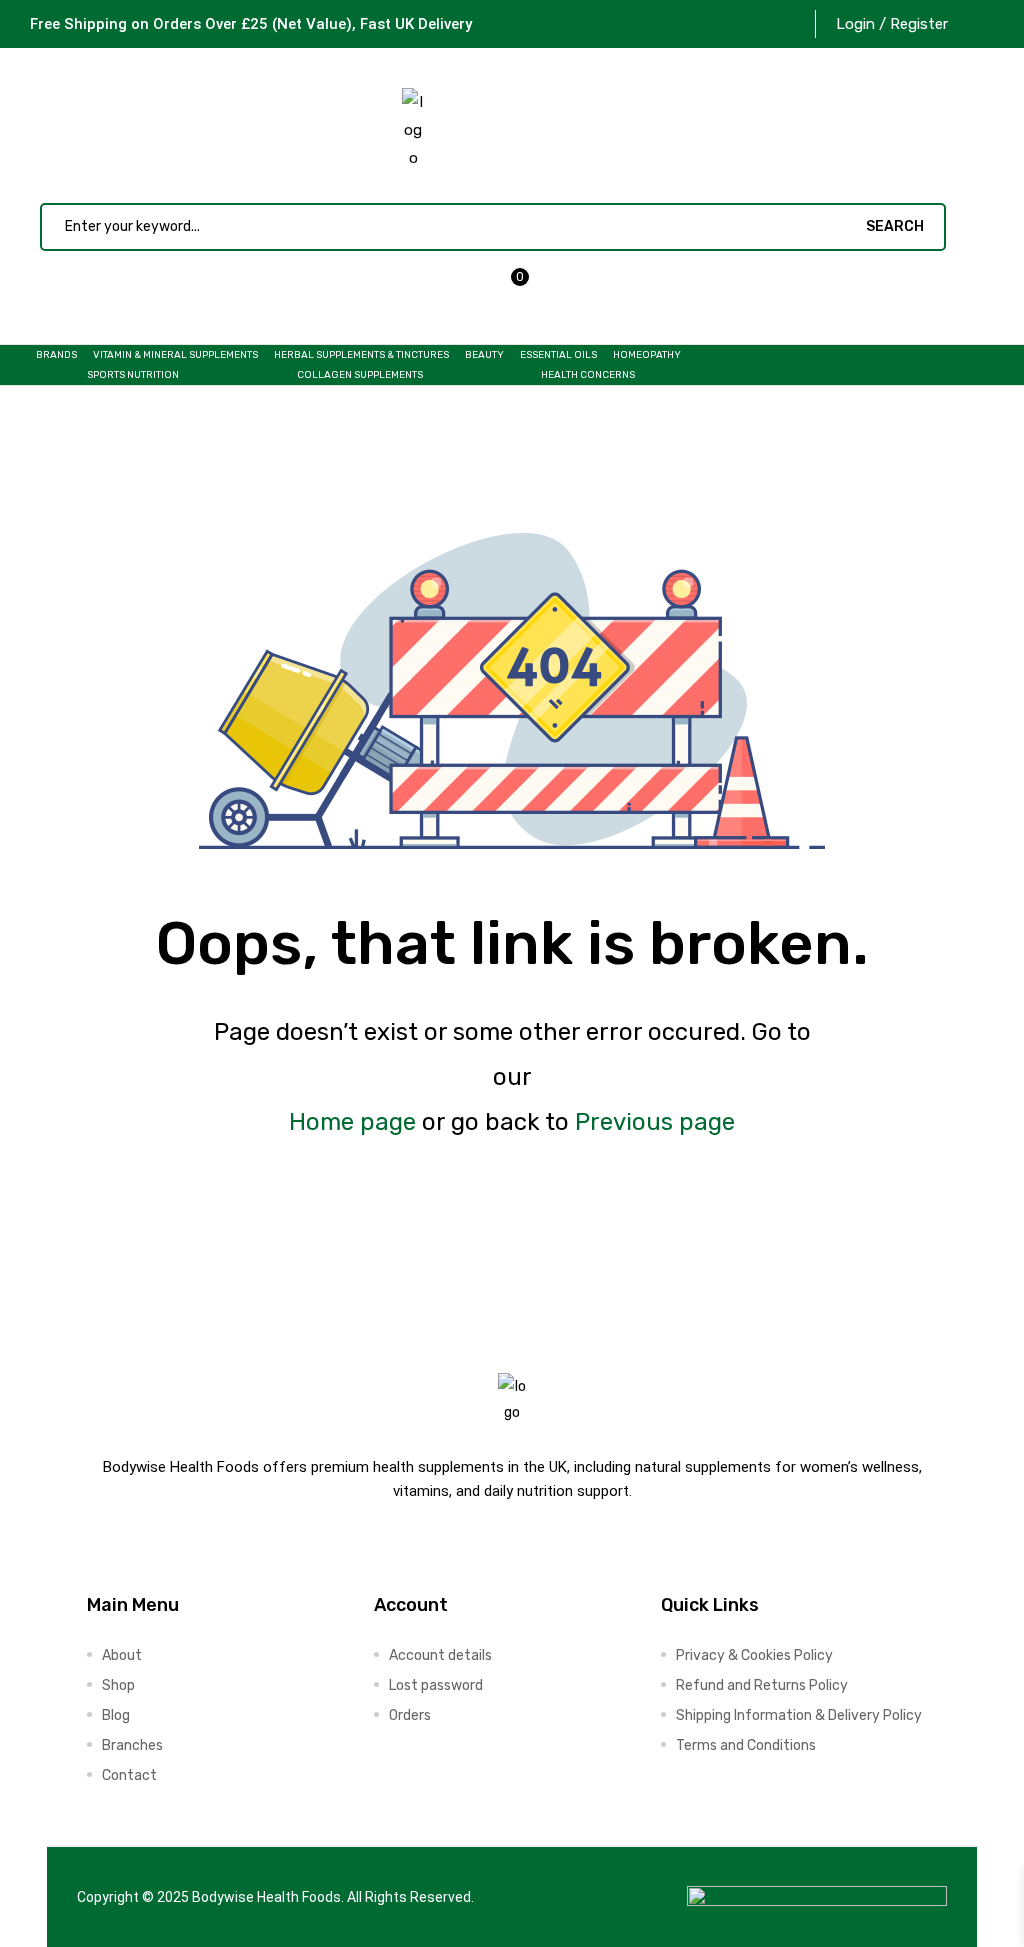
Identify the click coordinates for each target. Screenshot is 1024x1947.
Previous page (655, 1122)
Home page (352, 1122)
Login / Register (892, 24)
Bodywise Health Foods (266, 1897)
